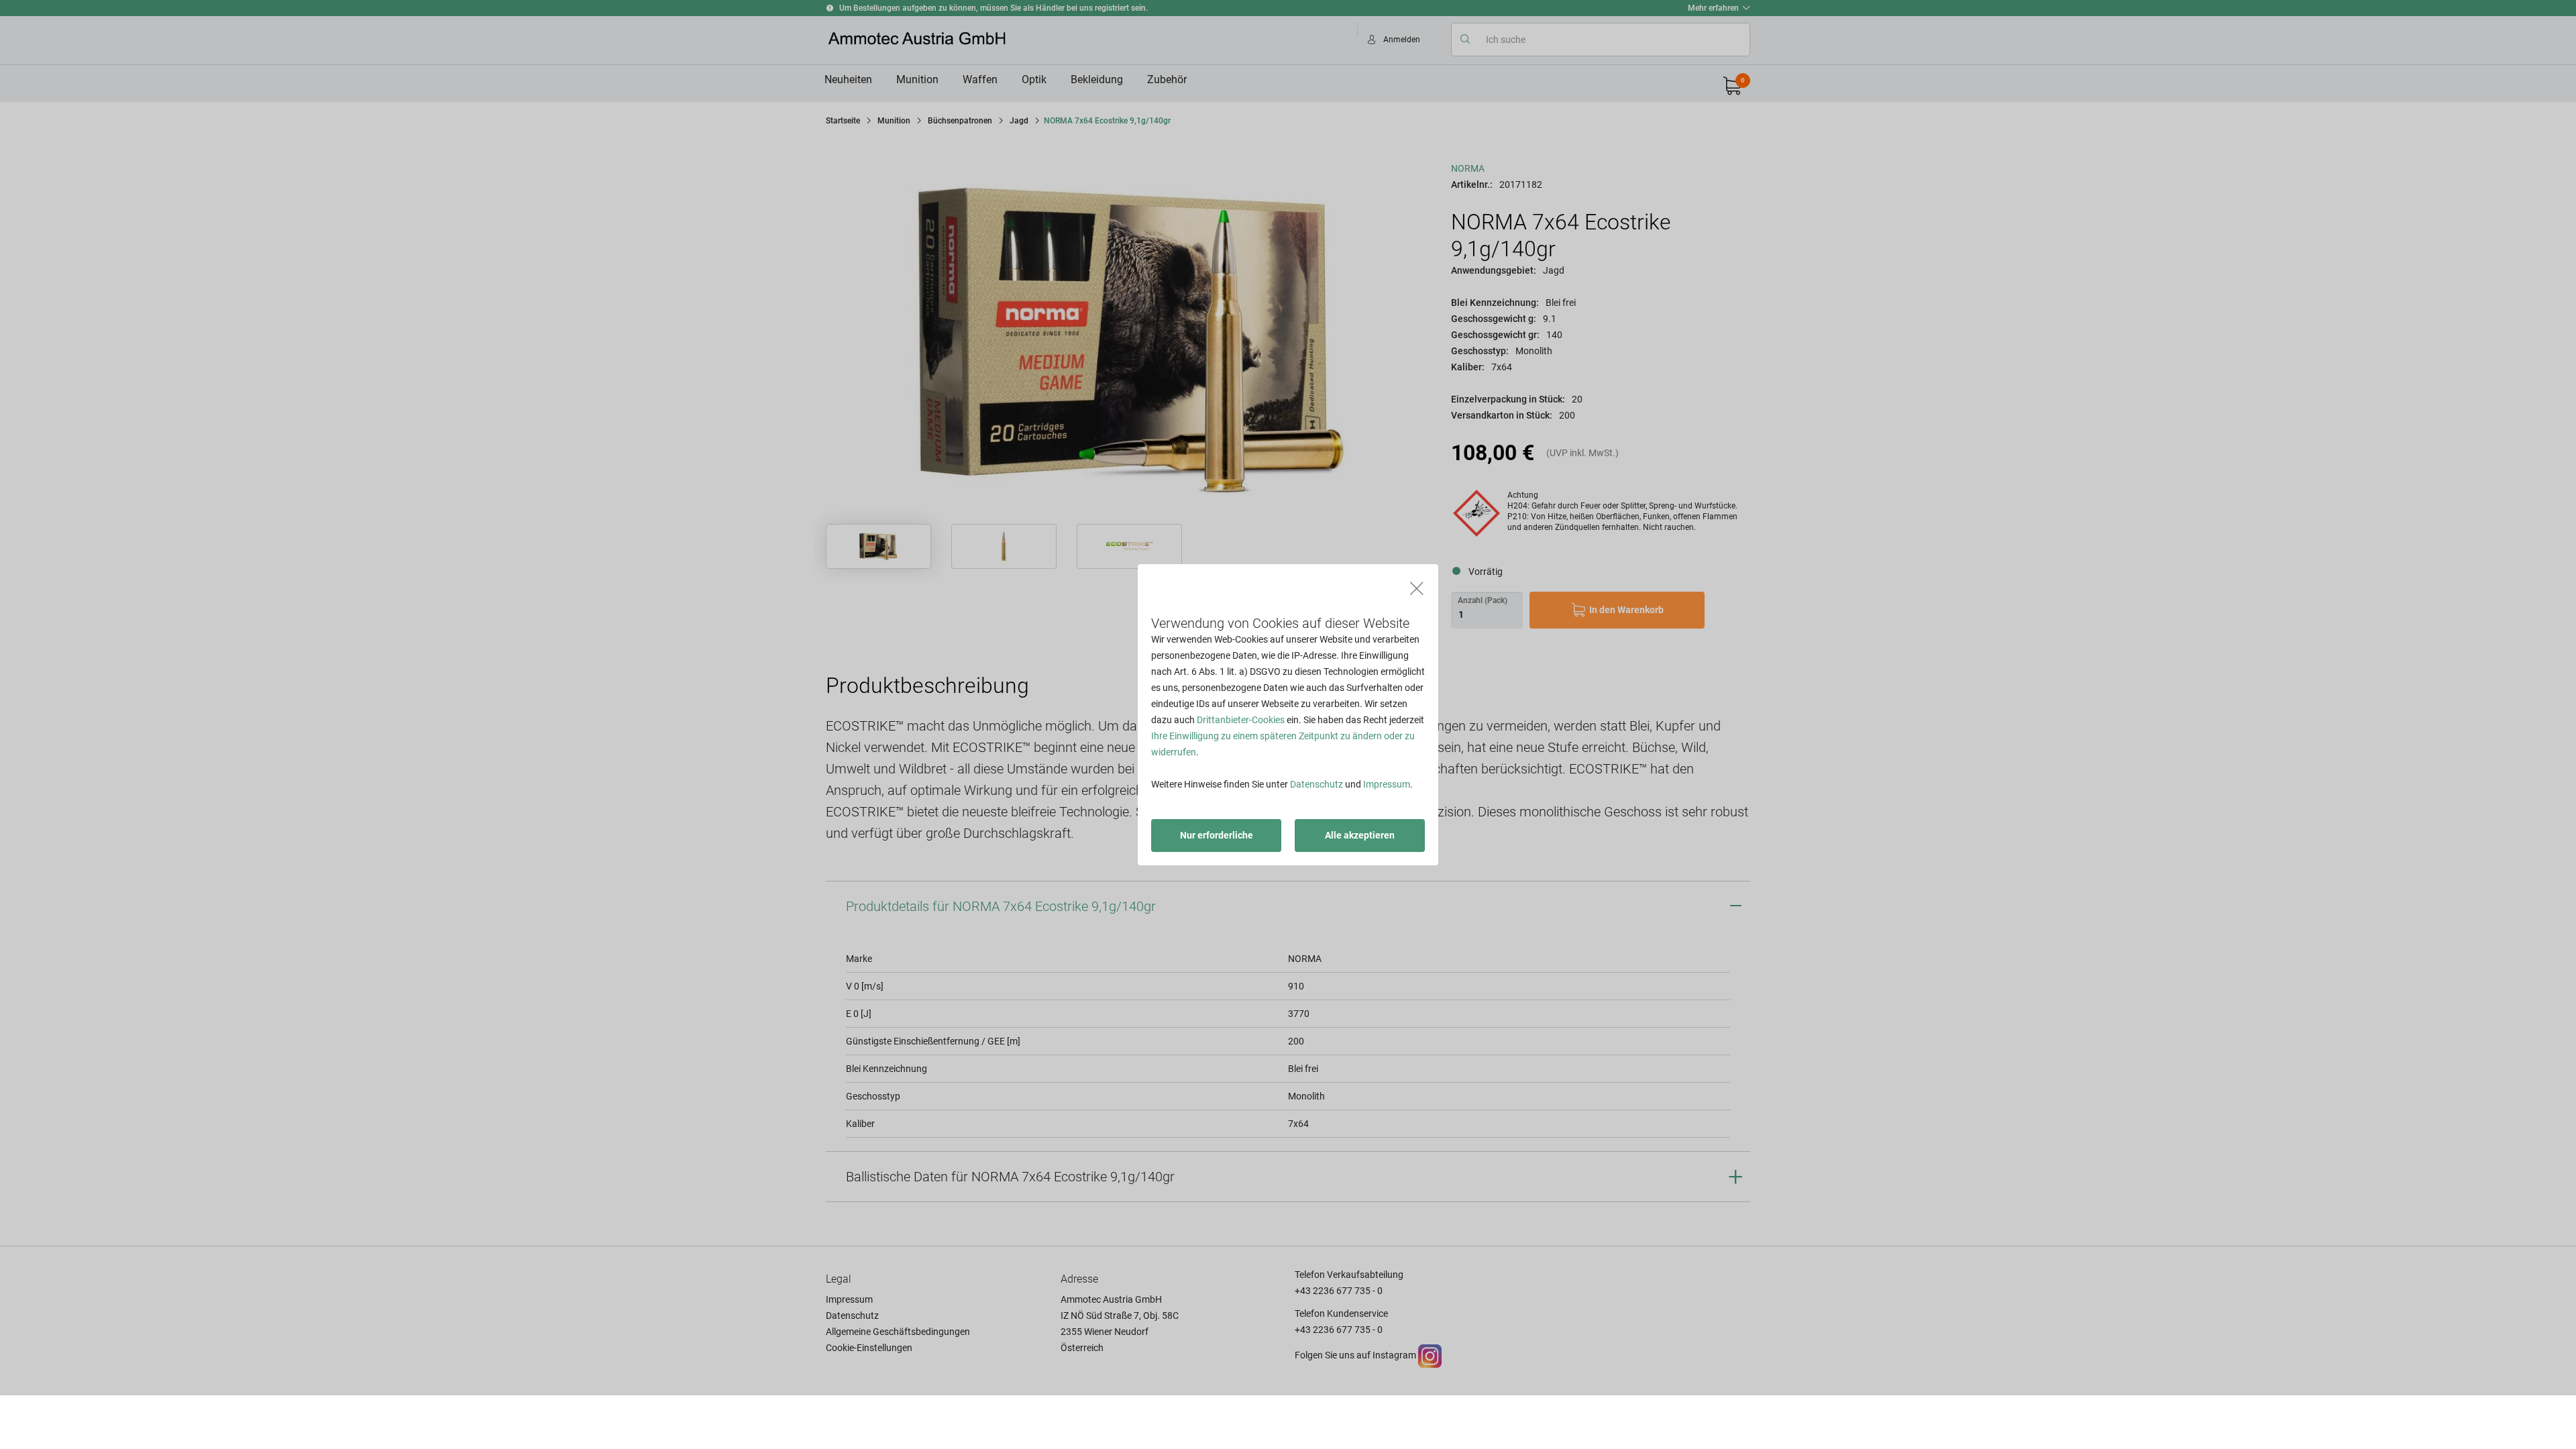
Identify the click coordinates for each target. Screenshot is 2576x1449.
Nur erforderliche (1217, 835)
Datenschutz (1317, 784)
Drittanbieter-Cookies (1241, 720)
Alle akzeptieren (1360, 835)
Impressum (1387, 784)
